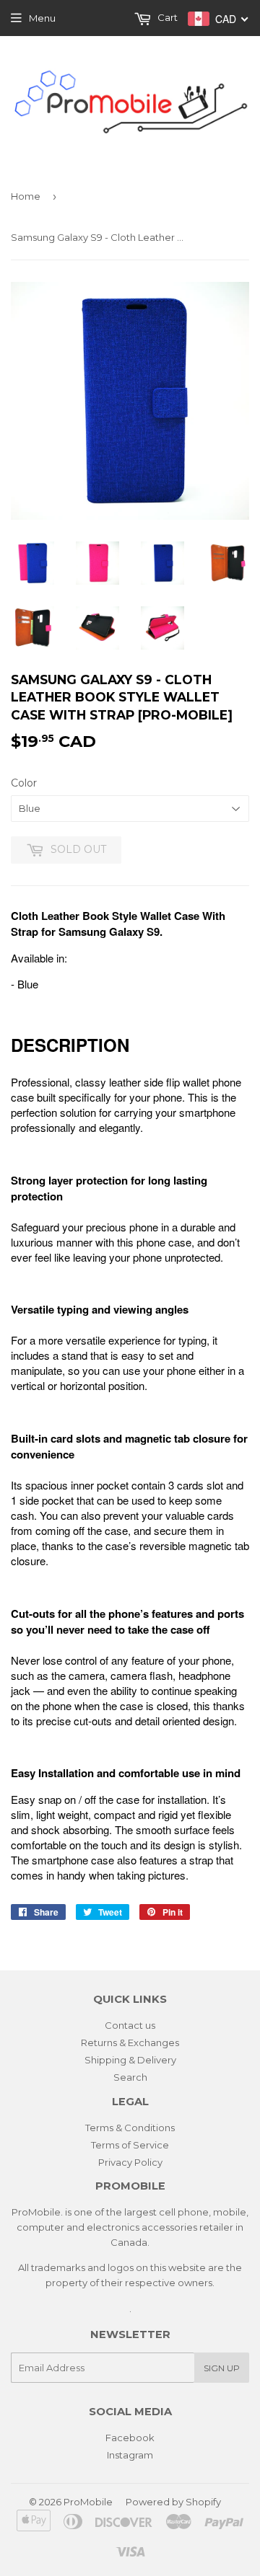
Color (24, 783)
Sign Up (222, 2368)
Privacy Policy (130, 2162)
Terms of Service (130, 2145)
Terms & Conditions (130, 2128)
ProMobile (88, 2502)
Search (130, 2077)
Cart (166, 17)
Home (26, 196)
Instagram (130, 2455)
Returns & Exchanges (130, 2042)
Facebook (130, 2438)
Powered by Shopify (173, 2502)
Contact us (130, 2025)
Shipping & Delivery (130, 2060)
